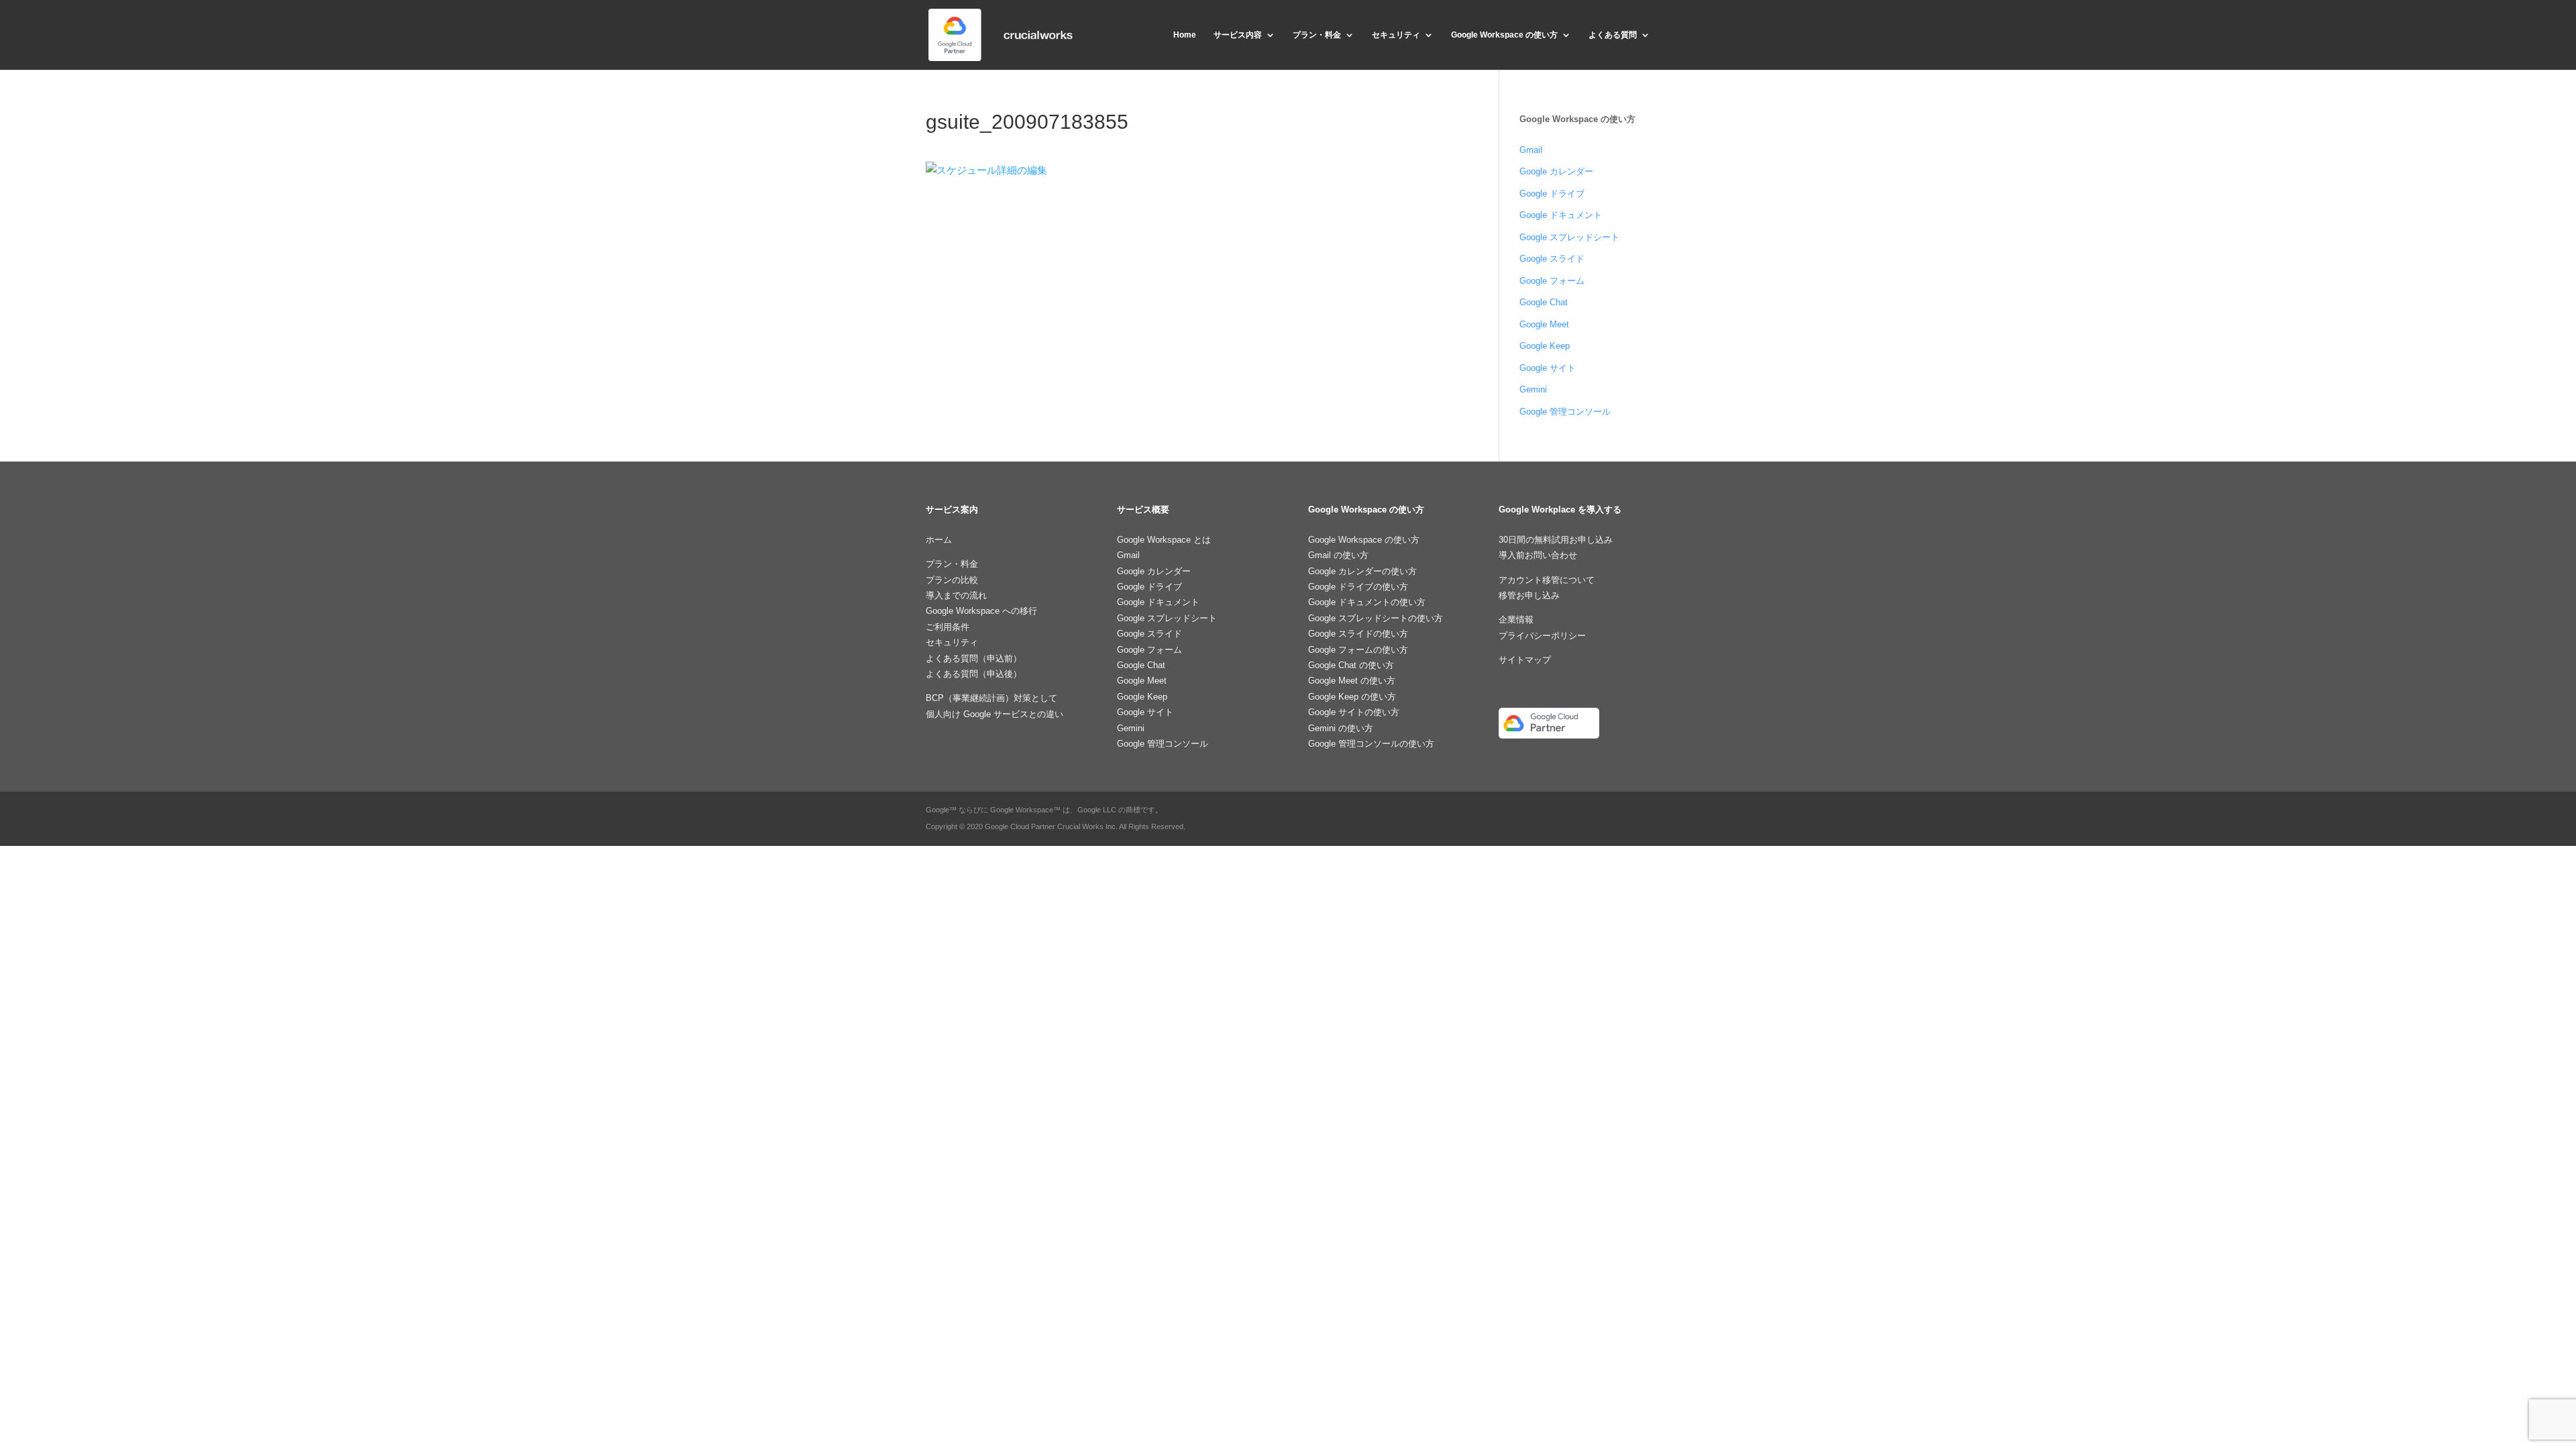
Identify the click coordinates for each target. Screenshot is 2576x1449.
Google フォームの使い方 (1358, 650)
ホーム (939, 540)
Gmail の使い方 (1338, 555)
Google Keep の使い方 (1352, 697)
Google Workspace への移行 (981, 611)
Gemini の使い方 (1341, 728)
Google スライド (1552, 259)
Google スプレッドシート (1569, 237)
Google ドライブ (1552, 194)
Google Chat (1544, 302)
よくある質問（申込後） (974, 674)
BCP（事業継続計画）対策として (991, 698)
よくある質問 (1613, 35)
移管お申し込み (1529, 595)
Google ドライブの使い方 (1358, 587)
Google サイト (1548, 368)
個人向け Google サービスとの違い (995, 714)
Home (1185, 35)
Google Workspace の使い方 (1504, 35)
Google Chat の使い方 (1351, 665)
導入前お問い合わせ (1538, 555)
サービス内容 (1238, 35)
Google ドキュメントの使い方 (1367, 602)
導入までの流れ (956, 595)
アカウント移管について (1547, 580)
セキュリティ (1396, 35)
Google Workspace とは (1164, 540)
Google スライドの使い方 (1358, 634)
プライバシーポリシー (1542, 636)
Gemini (1533, 389)
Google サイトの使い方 (1354, 712)
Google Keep (1545, 346)
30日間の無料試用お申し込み (1556, 540)
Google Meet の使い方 (1352, 681)
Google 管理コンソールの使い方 (1371, 744)
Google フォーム (1552, 281)
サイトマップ (1525, 660)
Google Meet (1544, 324)
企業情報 (1516, 620)
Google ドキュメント (1561, 215)
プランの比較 (952, 580)
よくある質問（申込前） (974, 658)
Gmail (1531, 150)
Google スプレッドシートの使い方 (1376, 618)
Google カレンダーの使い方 (1362, 571)
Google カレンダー (1556, 171)
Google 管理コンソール (1565, 412)
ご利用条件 (948, 627)
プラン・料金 (1317, 35)
